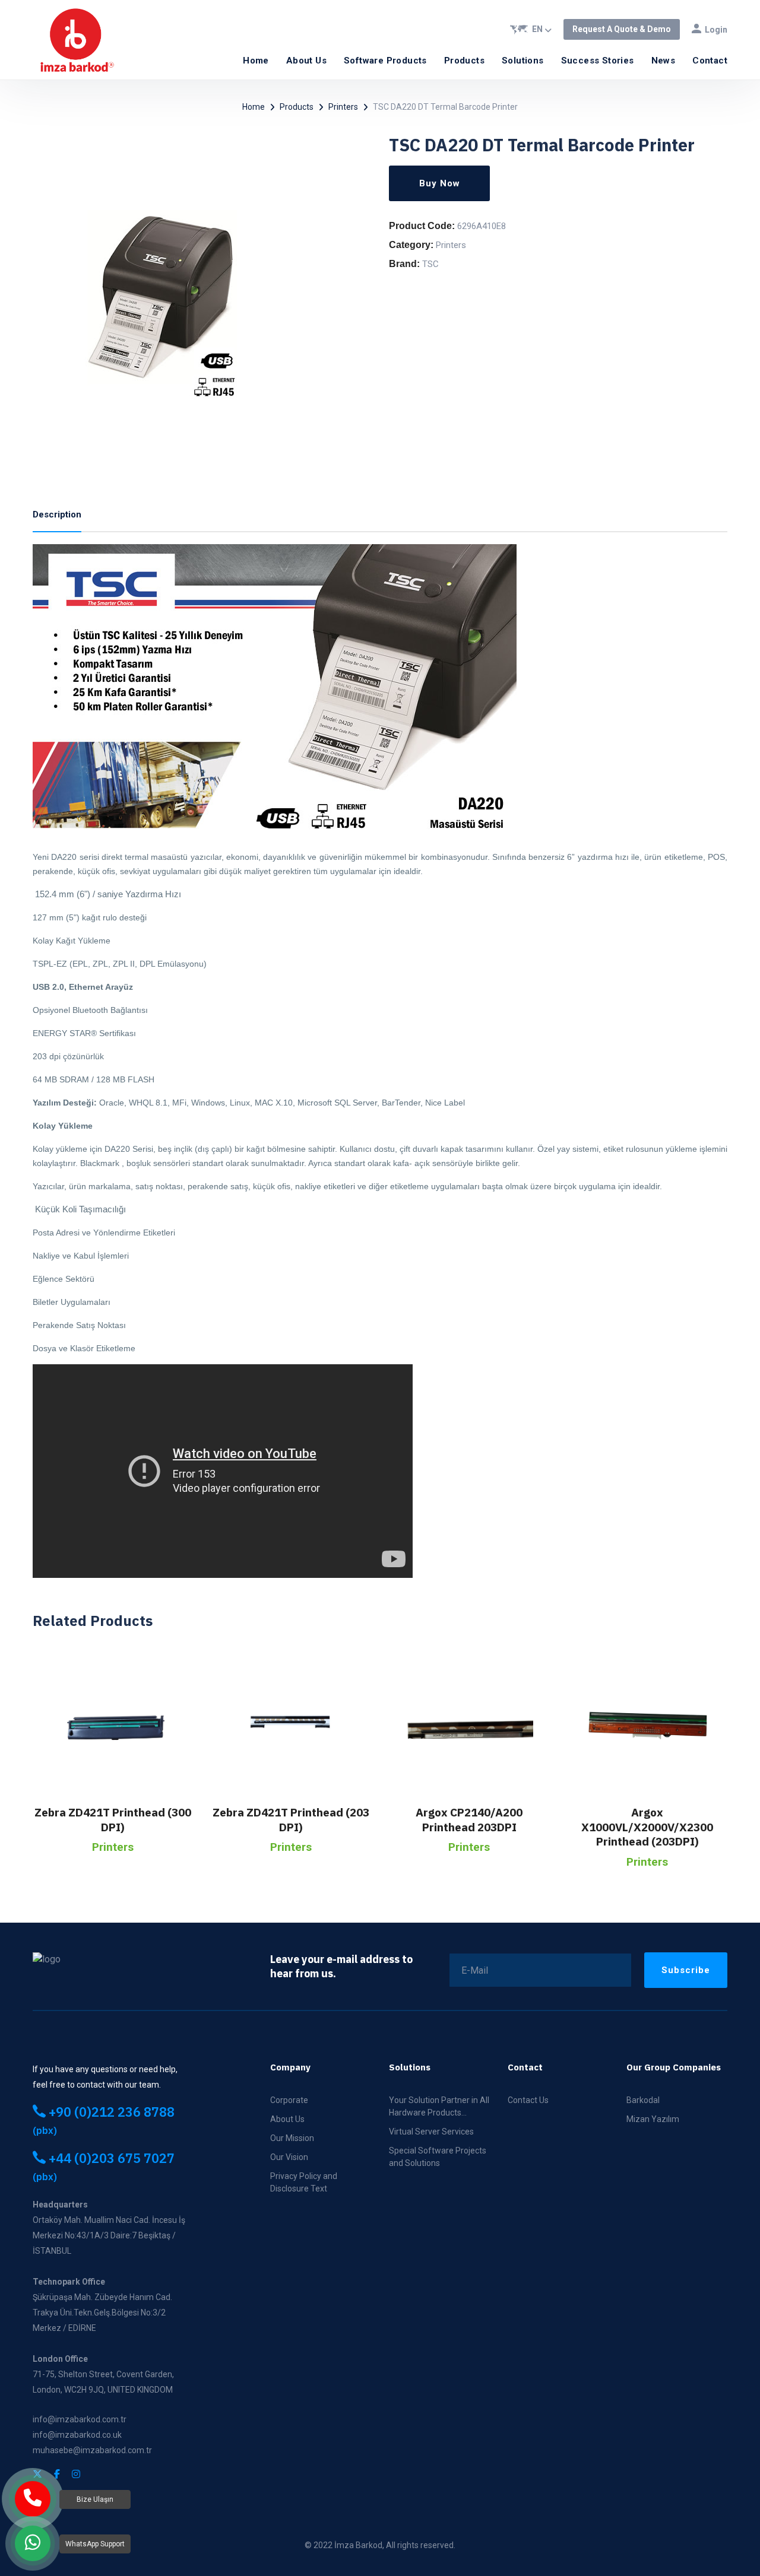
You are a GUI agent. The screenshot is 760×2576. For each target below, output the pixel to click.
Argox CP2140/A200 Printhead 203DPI (469, 1820)
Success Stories (598, 61)
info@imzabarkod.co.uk (77, 2435)
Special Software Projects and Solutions (438, 2157)
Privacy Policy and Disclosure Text (304, 2182)
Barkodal (643, 2100)
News (664, 61)
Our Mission (292, 2138)
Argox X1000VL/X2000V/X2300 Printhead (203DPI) (647, 1827)
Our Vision (289, 2157)
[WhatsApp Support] (33, 2543)
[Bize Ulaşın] (33, 2499)
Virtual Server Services (431, 2132)
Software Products (385, 61)
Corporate (289, 2100)
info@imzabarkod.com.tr (80, 2419)
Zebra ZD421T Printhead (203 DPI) (291, 1820)
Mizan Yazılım (653, 2119)
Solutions (523, 61)
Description (57, 514)
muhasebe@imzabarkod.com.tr (92, 2450)
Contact (710, 61)
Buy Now (440, 183)
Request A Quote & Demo (622, 29)
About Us (306, 61)
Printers (343, 107)
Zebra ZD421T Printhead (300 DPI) (113, 1820)
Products (464, 61)
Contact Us (528, 2100)
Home (256, 61)
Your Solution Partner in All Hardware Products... (439, 2106)
